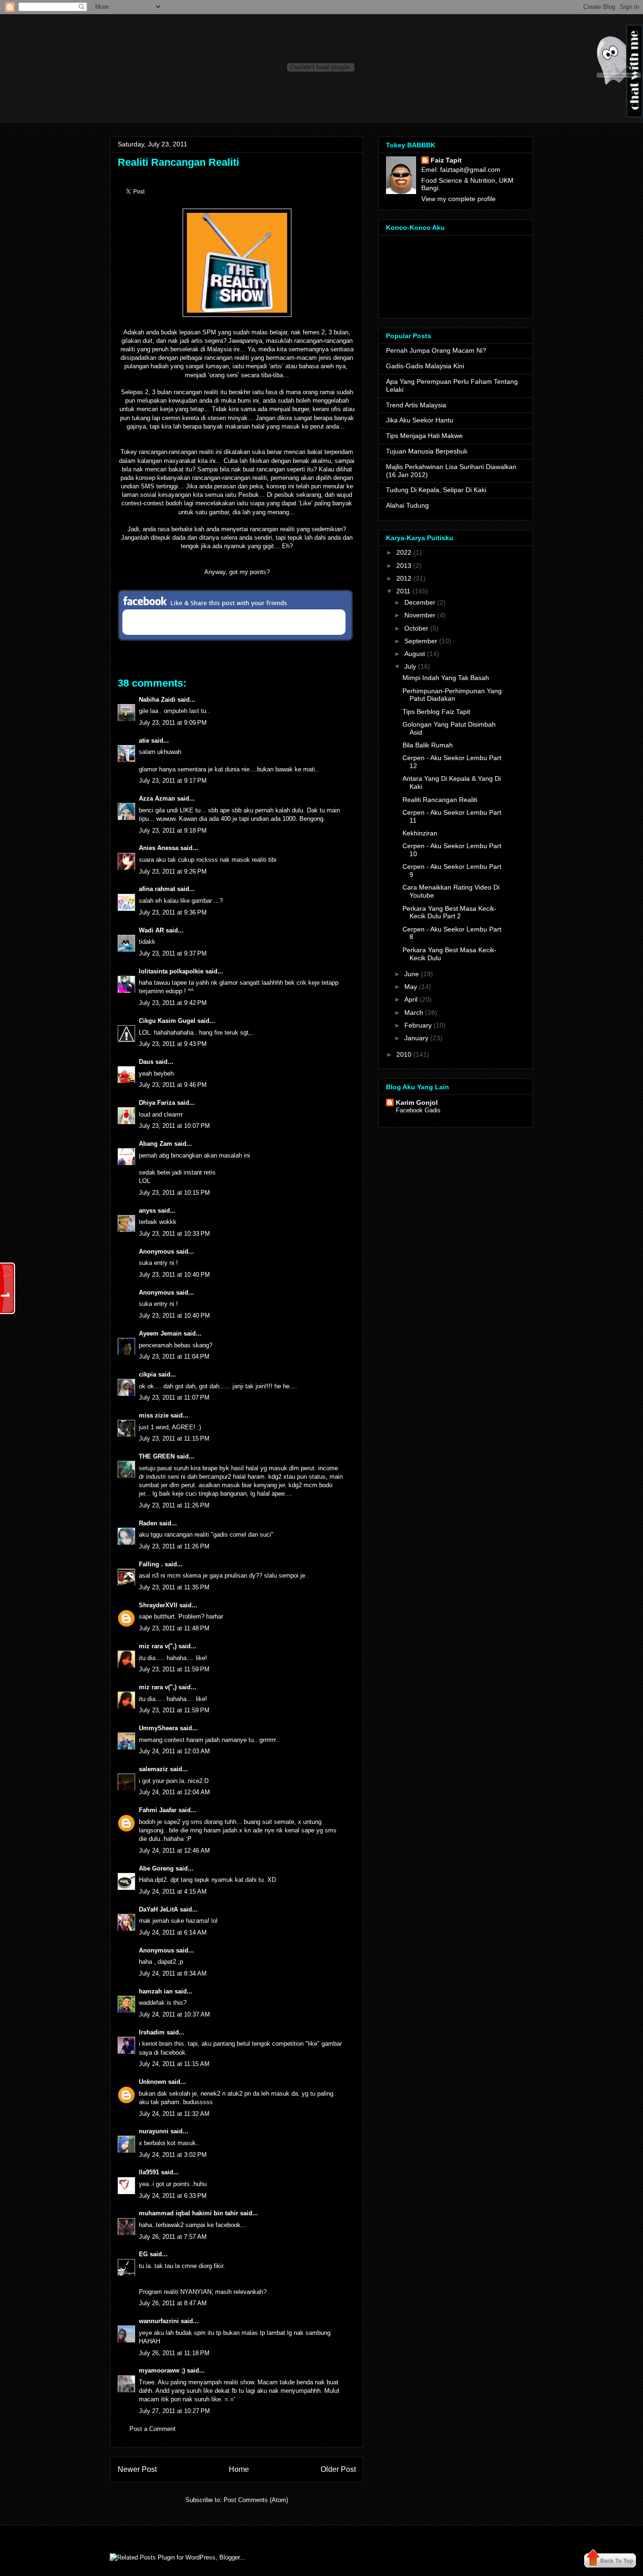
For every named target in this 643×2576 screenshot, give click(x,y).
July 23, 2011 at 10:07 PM (174, 1126)
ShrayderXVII (158, 1605)
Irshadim (152, 2032)
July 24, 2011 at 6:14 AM (173, 1932)
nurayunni (154, 2131)
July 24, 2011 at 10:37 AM (174, 2014)
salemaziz (153, 1769)
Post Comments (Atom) (256, 2500)
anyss (147, 1211)
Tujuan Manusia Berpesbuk (427, 451)
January (416, 1038)
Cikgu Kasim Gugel (167, 1021)
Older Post (338, 2469)
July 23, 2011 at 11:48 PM (174, 1628)
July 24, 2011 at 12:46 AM (174, 1851)
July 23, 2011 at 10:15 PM (174, 1193)
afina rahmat (157, 889)
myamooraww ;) (162, 2370)
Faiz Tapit (446, 160)
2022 (404, 552)
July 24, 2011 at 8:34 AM (173, 1973)
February (418, 1025)
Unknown (153, 2082)
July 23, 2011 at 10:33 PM (174, 1234)
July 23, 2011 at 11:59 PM (174, 1669)
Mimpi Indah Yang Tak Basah (446, 678)
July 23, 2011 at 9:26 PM (173, 871)
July (410, 666)
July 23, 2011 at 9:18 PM (173, 830)
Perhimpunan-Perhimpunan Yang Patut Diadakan (452, 695)
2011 (403, 591)
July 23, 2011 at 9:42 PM (173, 1003)
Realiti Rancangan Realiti (178, 162)
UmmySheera (158, 1728)
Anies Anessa (159, 848)
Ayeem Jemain (160, 1333)
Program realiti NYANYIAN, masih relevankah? (203, 2292)
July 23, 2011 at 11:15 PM (174, 1438)
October (416, 628)
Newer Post (137, 2469)
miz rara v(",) (158, 1646)
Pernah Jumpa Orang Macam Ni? (436, 350)
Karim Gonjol (417, 1102)
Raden (148, 1523)
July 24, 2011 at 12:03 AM (174, 1751)
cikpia (148, 1374)
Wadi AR (151, 930)
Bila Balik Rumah (428, 745)
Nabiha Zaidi (157, 700)
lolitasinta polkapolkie (171, 971)
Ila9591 (149, 2172)
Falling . (151, 1564)
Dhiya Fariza (157, 1103)
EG (143, 2254)
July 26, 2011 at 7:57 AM (173, 2237)
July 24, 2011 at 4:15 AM (173, 1891)
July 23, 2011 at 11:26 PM (174, 1505)
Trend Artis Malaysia (416, 405)
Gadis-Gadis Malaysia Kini (425, 366)
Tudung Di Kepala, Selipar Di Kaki (436, 490)
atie (144, 741)
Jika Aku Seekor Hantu (420, 420)
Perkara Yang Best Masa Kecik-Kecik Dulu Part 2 (450, 912)
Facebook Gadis (418, 1110)
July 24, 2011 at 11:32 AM (174, 2114)
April (411, 999)
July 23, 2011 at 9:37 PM (173, 953)
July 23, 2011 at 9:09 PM (173, 723)
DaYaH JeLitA (158, 1909)
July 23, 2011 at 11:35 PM (174, 1587)
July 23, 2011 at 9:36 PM (173, 912)
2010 (404, 1054)
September (421, 641)
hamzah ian (156, 1991)
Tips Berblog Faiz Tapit (436, 712)
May (411, 987)
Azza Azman (157, 798)
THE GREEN (157, 1456)
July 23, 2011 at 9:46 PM (173, 1085)
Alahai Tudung (407, 505)
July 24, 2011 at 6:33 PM (173, 2196)
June (412, 974)
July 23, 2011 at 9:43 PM (173, 1044)
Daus (146, 1062)
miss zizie (154, 1415)
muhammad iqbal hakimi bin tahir (189, 2213)
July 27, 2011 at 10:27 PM (174, 2411)
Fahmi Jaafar (158, 1810)
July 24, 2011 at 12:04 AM (174, 1792)
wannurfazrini (159, 2321)
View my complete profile (458, 199)
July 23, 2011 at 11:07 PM (174, 1397)
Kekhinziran (420, 833)
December (420, 602)
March (414, 1013)
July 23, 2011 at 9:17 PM (173, 781)
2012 (404, 578)
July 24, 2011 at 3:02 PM (173, 2155)
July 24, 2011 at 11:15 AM (174, 2064)
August (415, 654)
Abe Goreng (156, 1868)
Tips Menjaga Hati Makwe (424, 436)
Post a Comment (153, 2429)
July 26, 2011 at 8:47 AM (173, 2303)
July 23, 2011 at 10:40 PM (174, 1275)
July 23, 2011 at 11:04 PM (174, 1357)
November (420, 615)
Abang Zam (156, 1144)
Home (239, 2469)
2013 (404, 566)
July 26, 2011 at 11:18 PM (174, 2353)
